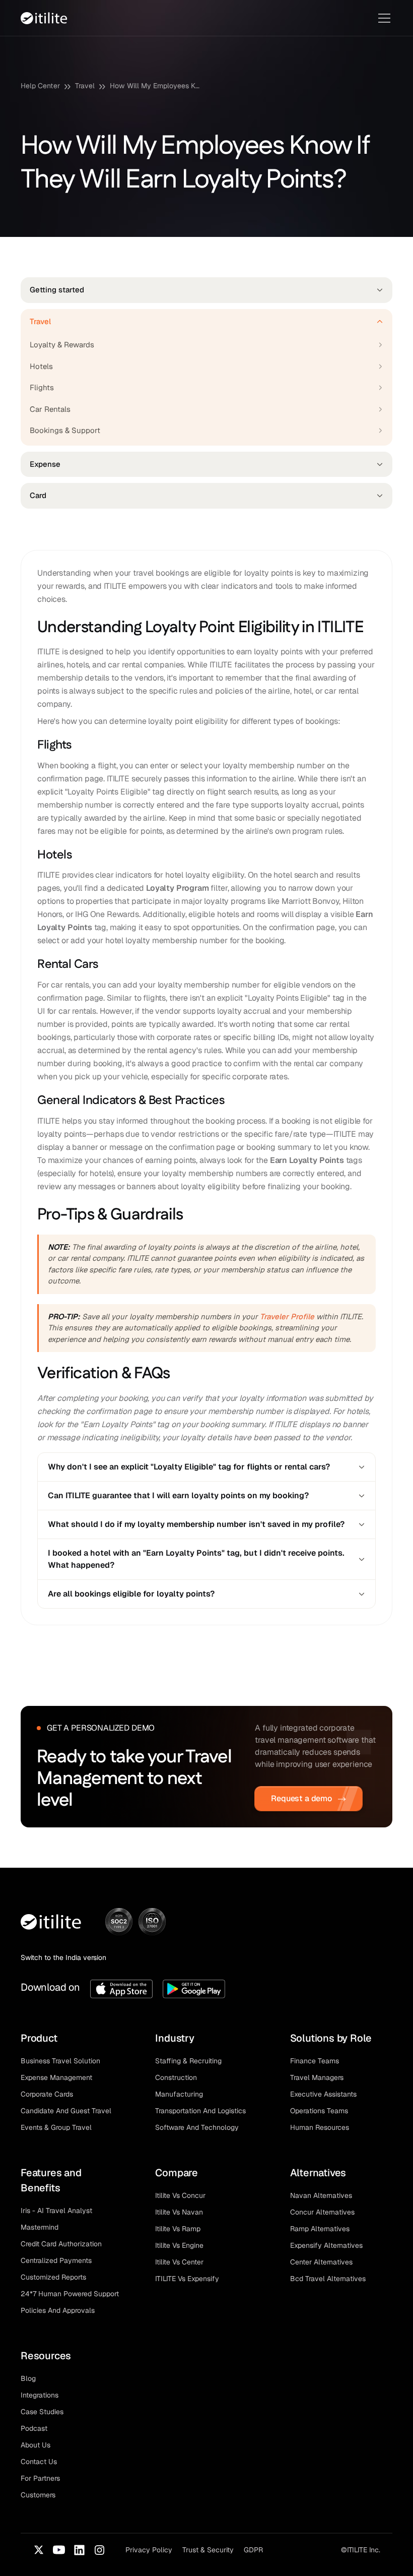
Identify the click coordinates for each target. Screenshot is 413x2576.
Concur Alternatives (322, 2212)
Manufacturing (179, 2094)
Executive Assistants (323, 2094)
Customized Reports (53, 2277)
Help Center (40, 86)
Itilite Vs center (179, 2262)
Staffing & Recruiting (188, 2061)
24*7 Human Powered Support (70, 2294)
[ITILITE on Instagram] (99, 2550)
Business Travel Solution (60, 2061)
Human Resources (320, 2127)
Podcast (34, 2428)
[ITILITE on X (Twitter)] (39, 2550)
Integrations (40, 2395)
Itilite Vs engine (179, 2245)
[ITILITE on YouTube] (59, 2550)
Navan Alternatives (321, 2195)
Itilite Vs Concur (180, 2195)
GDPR (253, 2550)
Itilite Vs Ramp (178, 2229)
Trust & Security (208, 2550)
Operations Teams (319, 2111)
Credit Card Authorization (61, 2244)
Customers (38, 2495)
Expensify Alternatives (326, 2245)
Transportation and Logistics (200, 2111)
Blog (28, 2378)
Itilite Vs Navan (179, 2212)
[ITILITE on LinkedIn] (79, 2550)
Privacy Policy (149, 2550)
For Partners (40, 2478)
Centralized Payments (56, 2260)
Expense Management (56, 2077)
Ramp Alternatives (320, 2229)
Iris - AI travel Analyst (56, 2211)
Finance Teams (315, 2061)
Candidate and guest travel (66, 2111)
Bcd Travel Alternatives (328, 2279)
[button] (382, 18)
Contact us (39, 2462)
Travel (85, 86)
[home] (44, 18)
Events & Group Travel (56, 2127)
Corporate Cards (47, 2094)
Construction (176, 2077)
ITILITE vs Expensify (187, 2279)
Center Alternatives (321, 2262)
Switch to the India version (63, 1957)
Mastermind (40, 2227)
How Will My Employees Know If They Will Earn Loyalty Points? (155, 86)
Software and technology (197, 2127)
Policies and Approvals (58, 2310)
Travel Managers (317, 2077)
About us (36, 2445)
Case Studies (42, 2412)
